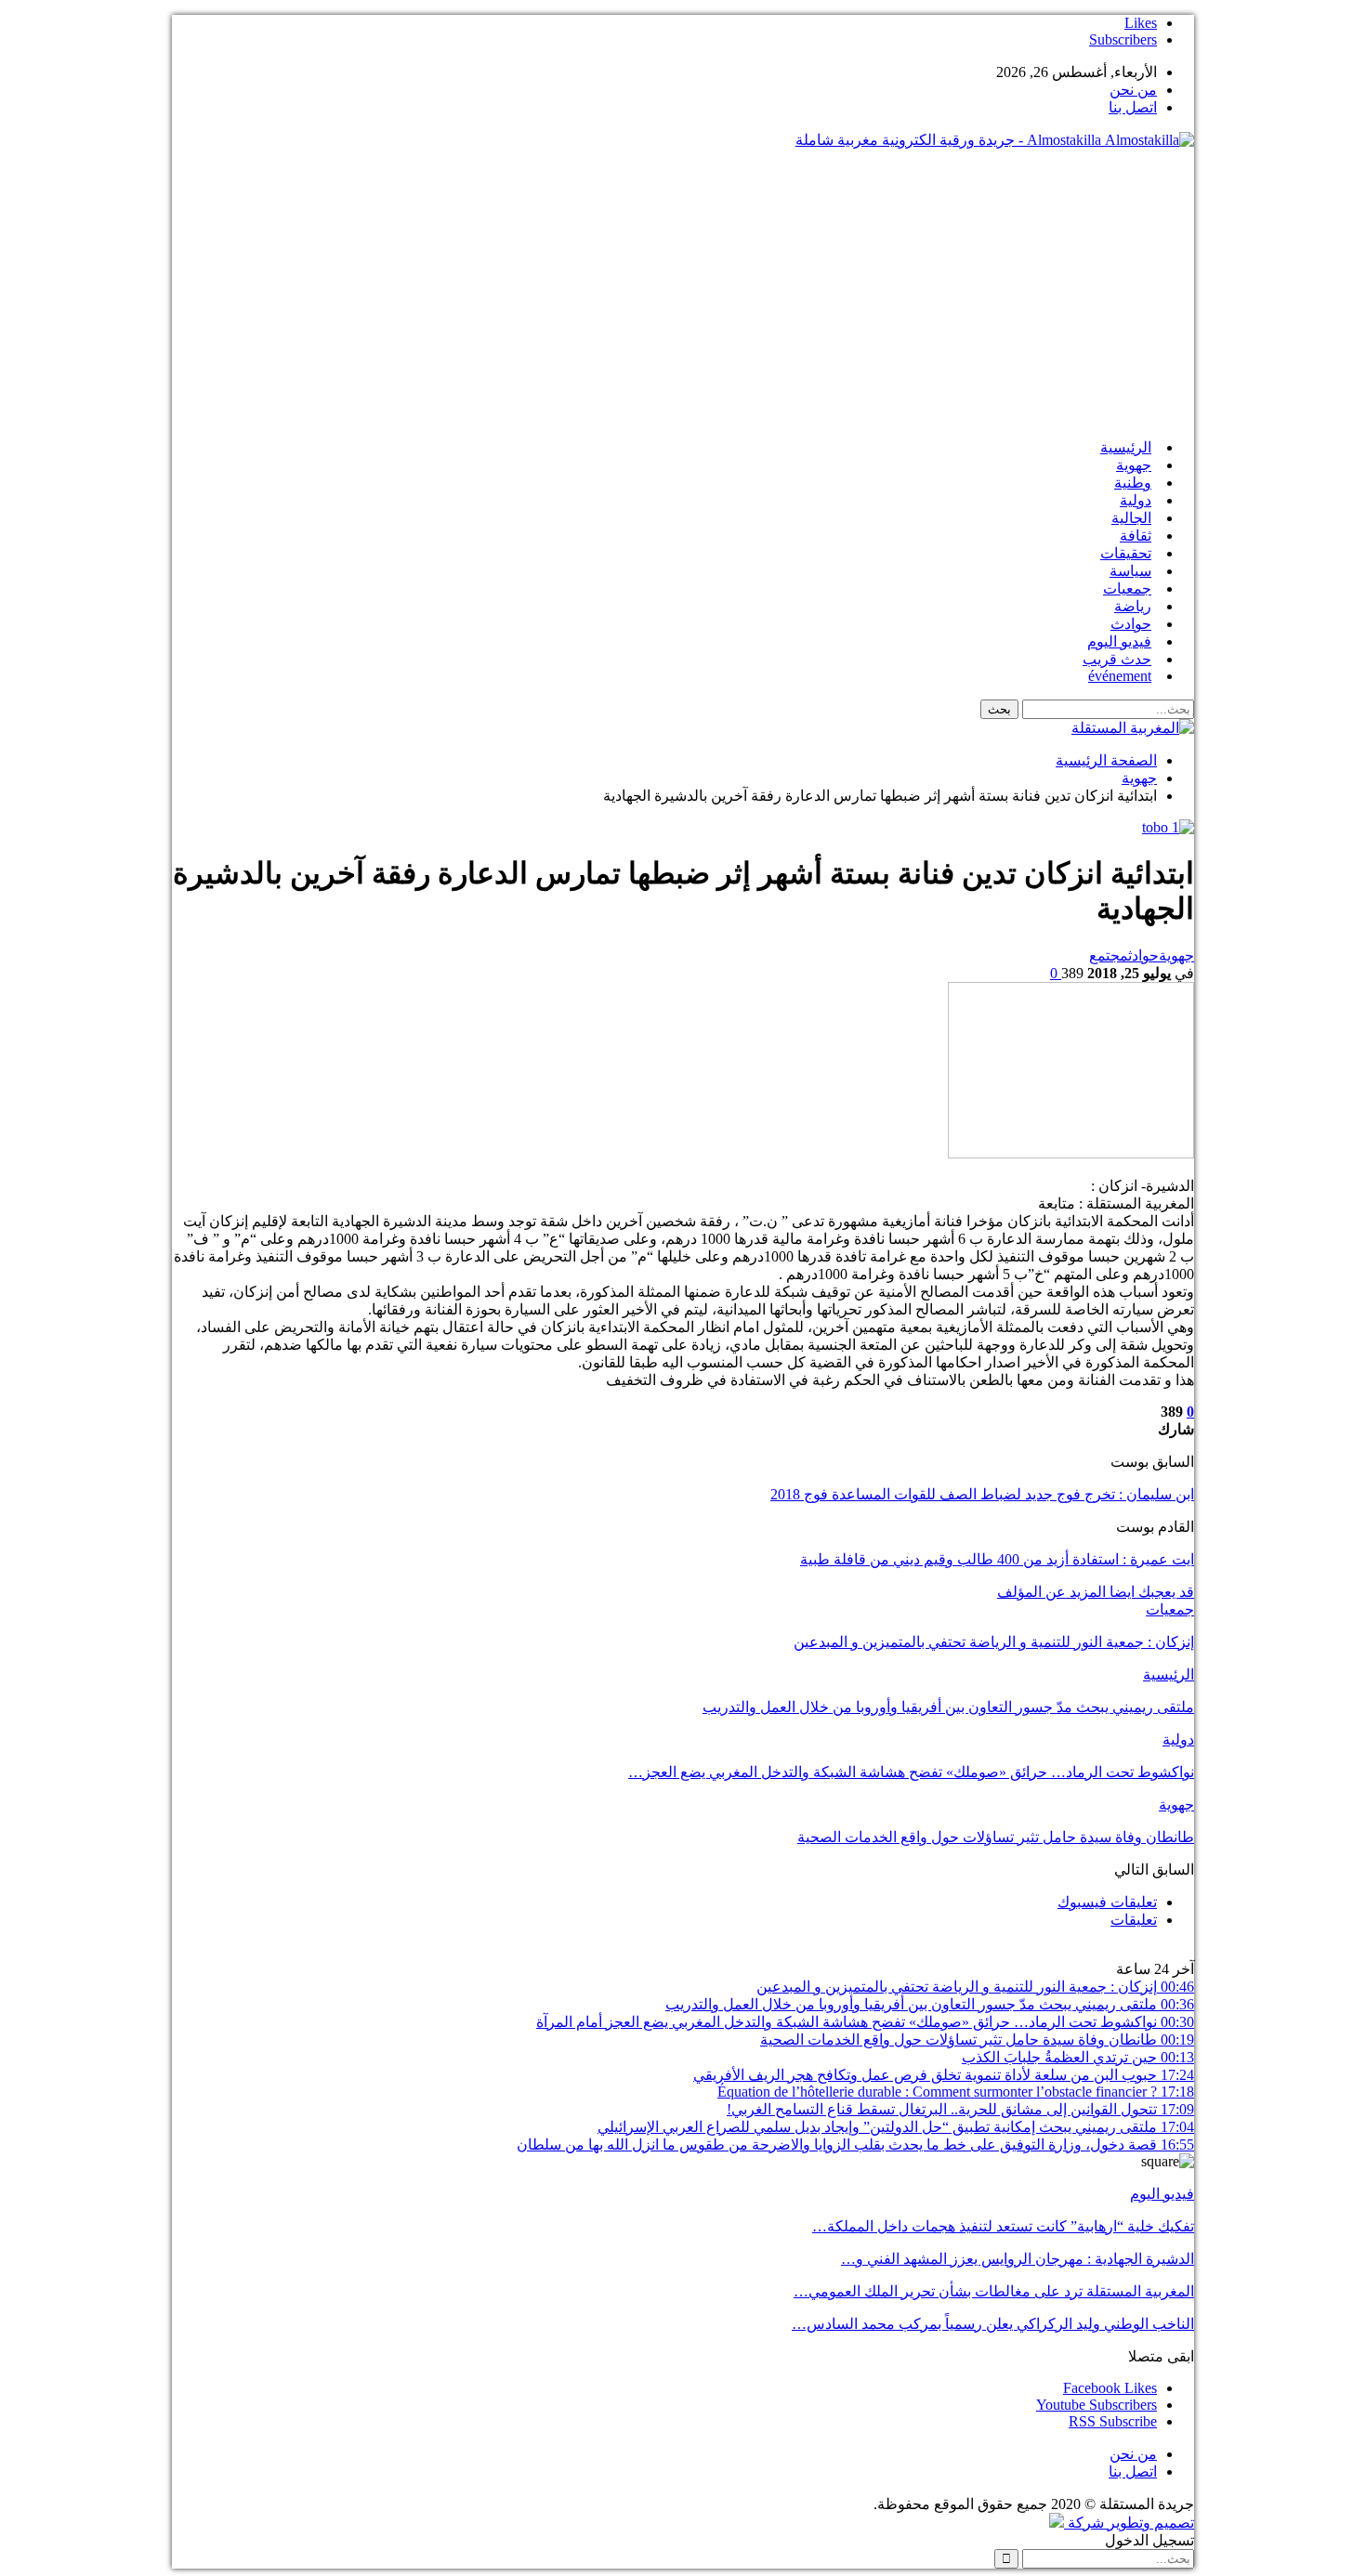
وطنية (1133, 483)
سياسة (1130, 571)
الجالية (1131, 518)
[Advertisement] (683, 294)
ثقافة (1136, 536)
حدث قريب (1117, 659)
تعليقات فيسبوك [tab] (1107, 1902)
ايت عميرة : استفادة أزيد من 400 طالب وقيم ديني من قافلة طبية (997, 1559)
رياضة (1133, 606)
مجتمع (1109, 955)
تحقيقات (1126, 553)
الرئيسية (1126, 447)
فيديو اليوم (1119, 641)
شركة (1086, 2523)
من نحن (1133, 90)
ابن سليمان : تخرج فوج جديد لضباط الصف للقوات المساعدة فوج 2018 (982, 1494)
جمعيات (1127, 588)
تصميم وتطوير (1151, 2523)
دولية (1136, 500)
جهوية (1134, 465)
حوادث (1131, 624)
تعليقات (1134, 1920)
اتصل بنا (1133, 107)
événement (1120, 676)
